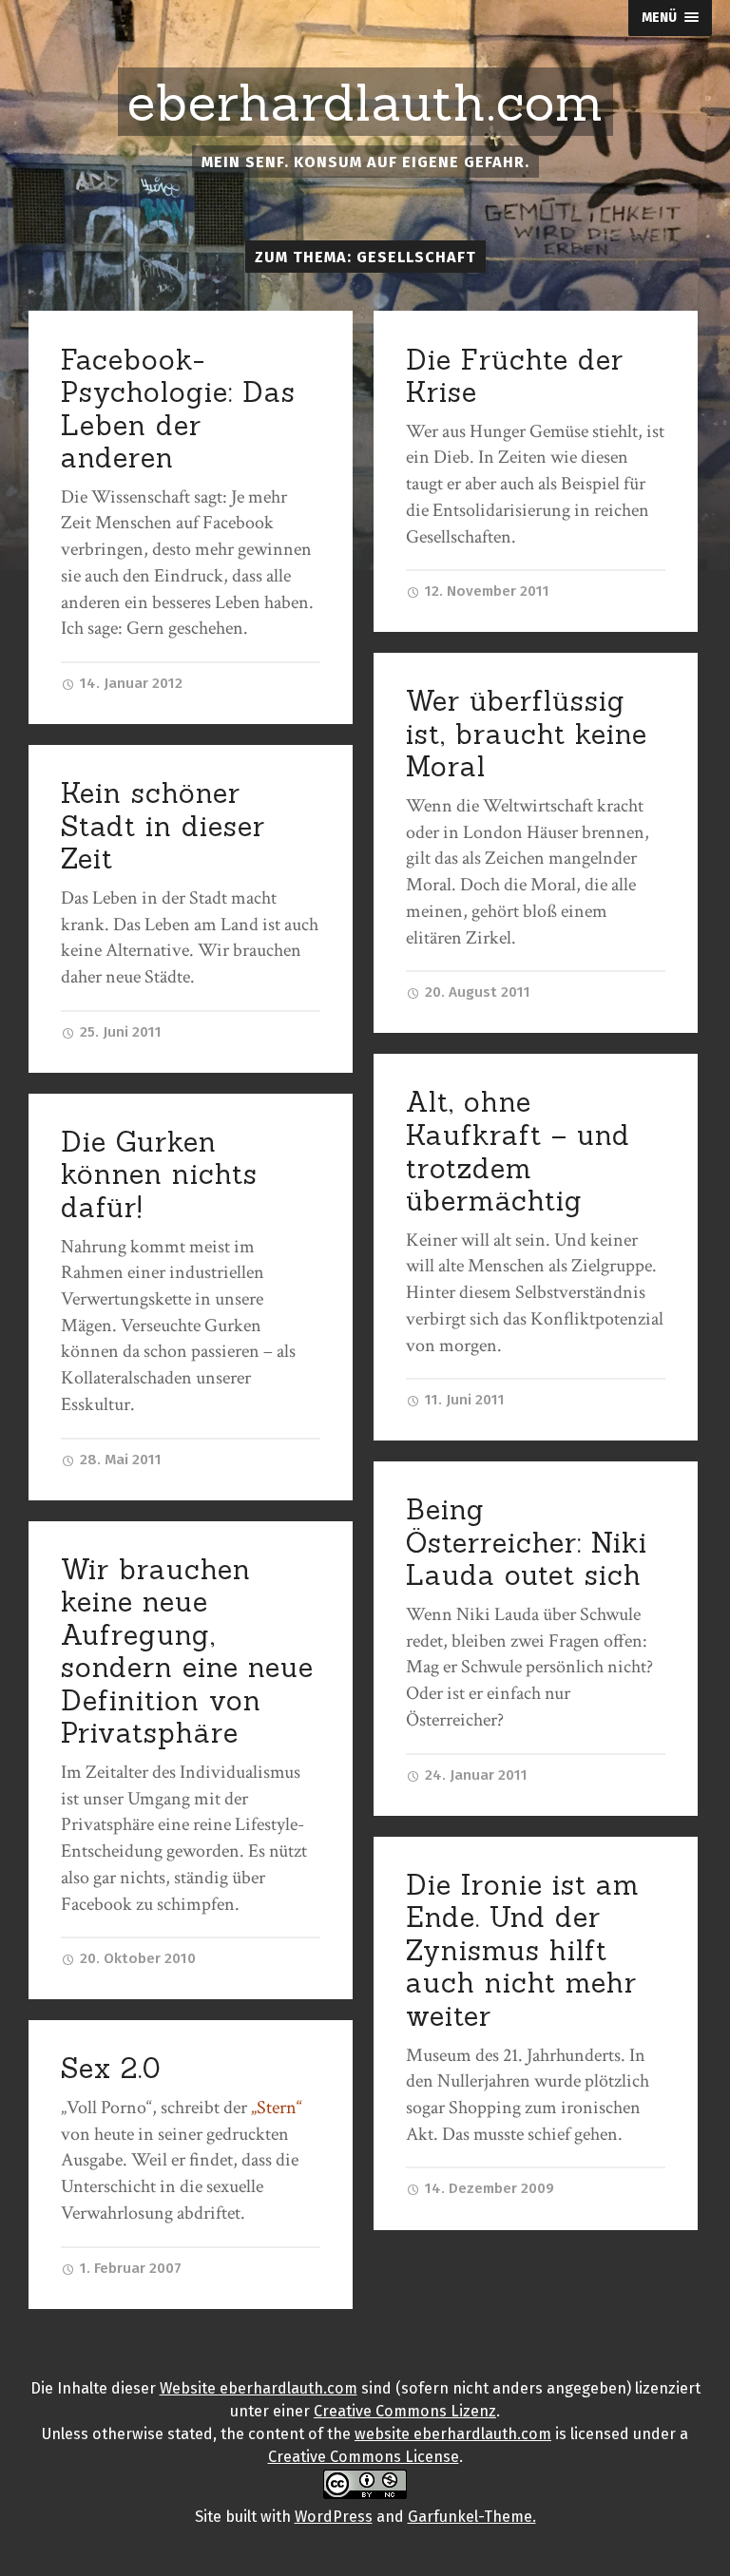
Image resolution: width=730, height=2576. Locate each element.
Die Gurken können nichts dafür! (159, 1174)
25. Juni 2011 (119, 1032)
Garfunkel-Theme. (472, 2517)
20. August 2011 (476, 992)
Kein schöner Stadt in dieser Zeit (163, 826)
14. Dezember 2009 (488, 2188)
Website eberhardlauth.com (259, 2388)
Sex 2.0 (111, 2068)
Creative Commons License (364, 2457)
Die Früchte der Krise (515, 376)
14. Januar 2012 (129, 683)
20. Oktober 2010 (136, 1958)
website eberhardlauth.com (453, 2434)
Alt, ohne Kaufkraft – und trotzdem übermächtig (518, 1151)
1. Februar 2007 (129, 2268)
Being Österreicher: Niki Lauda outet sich (527, 1542)
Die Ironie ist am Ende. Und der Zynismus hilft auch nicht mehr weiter (523, 1950)
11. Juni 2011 (463, 1400)
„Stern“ (277, 2108)
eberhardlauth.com (365, 103)
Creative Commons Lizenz (405, 2411)
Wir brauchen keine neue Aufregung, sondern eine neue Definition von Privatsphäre (187, 1651)
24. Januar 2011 (474, 1775)
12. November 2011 (485, 591)
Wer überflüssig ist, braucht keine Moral (527, 734)
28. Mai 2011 (119, 1460)
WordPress (334, 2517)
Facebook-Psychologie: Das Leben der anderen (178, 409)
